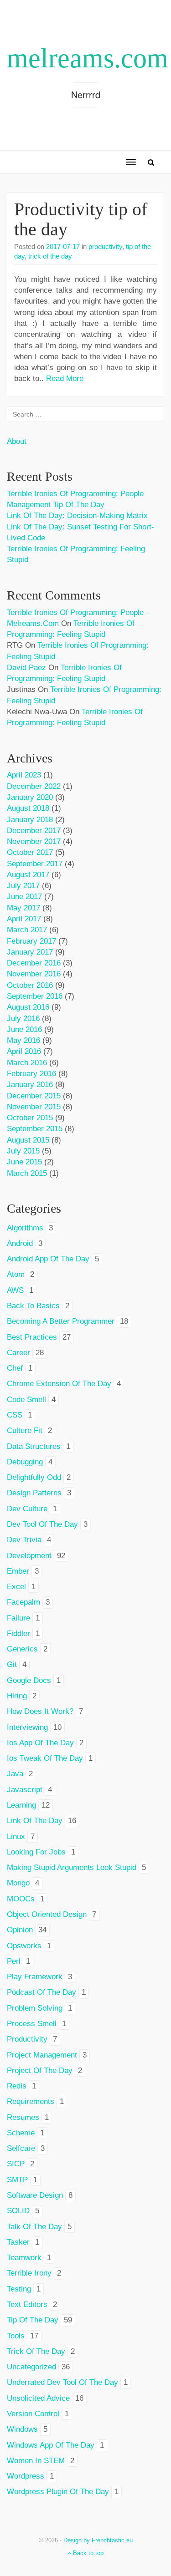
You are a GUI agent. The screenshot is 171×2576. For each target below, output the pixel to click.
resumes (23, 2117)
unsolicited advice (38, 2398)
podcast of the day (41, 1992)
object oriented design (47, 1914)
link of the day (35, 1821)
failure (18, 1618)
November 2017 (34, 841)
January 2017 (30, 952)
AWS (15, 1290)
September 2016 (35, 996)
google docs (29, 1680)
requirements (31, 2101)
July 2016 (23, 1019)
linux (16, 1837)
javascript (25, 1790)
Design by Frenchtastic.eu (98, 2540)
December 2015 (34, 1096)
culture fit (25, 1430)
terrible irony (29, 2273)
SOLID (18, 2211)
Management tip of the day (56, 505)
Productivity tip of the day (81, 219)
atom (16, 1274)
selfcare (21, 2148)
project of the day (40, 2070)
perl (14, 1961)
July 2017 (23, 886)
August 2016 (28, 1007)
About (17, 441)
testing (19, 2289)
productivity (105, 246)
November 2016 (34, 974)
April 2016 (24, 1051)
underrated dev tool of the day (62, 2382)
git (12, 1664)
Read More (65, 379)
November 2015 (34, 1107)
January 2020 (30, 797)
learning (21, 1805)
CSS (15, 1415)
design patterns (34, 1493)
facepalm (23, 1602)
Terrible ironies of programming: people (75, 494)
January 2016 (30, 1085)
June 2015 (24, 1162)
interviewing (27, 1727)
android (20, 1243)
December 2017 (34, 831)
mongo (18, 1883)
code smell (26, 1400)
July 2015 (23, 1151)
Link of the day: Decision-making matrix (77, 516)
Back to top (87, 2553)
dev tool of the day (42, 1524)
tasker (18, 2242)
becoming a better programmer (61, 1321)
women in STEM (36, 2461)
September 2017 (35, 864)
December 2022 (34, 786)
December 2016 (34, 963)
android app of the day (48, 1259)
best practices (32, 1337)
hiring (17, 1696)
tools (16, 2336)
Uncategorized (31, 2367)
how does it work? (40, 1711)
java (15, 1774)
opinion (20, 1930)
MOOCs (21, 1899)
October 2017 (30, 852)
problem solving (35, 2008)
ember (18, 1571)
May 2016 (23, 1040)
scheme (21, 2133)
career (18, 1353)
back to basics (33, 1306)
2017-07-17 (63, 246)
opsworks (24, 1946)
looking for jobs (36, 1852)
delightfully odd (34, 1477)
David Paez (26, 668)
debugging (25, 1462)
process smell (32, 2024)
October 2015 (30, 1118)
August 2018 (28, 808)
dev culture (27, 1509)
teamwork (24, 2258)
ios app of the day (40, 1743)
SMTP (17, 2180)
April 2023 (24, 775)
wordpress (26, 2476)
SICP (16, 2164)
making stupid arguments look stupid (72, 1867)
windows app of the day (51, 2445)
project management (42, 2055)
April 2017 (24, 919)
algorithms (25, 1228)
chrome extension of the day (59, 1384)
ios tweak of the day (45, 1758)
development (29, 1556)
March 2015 (27, 1173)
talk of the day (34, 2227)
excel (16, 1587)
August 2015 (28, 1140)
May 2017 (23, 908)
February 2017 (31, 941)
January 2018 (30, 820)
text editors (27, 2304)
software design (35, 2195)
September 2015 (35, 1129)
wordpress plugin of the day (58, 2492)
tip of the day (33, 2320)
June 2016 (24, 1029)
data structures (34, 1446)
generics (22, 1649)
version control (33, 2414)
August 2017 (28, 875)
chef (15, 1368)
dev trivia (24, 1540)
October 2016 (30, 985)
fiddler (18, 1633)
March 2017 (27, 930)
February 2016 (31, 1074)
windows (22, 2429)
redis (17, 2086)
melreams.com (88, 58)
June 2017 (24, 897)
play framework (35, 1977)
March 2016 (27, 1063)
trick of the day (50, 256)
